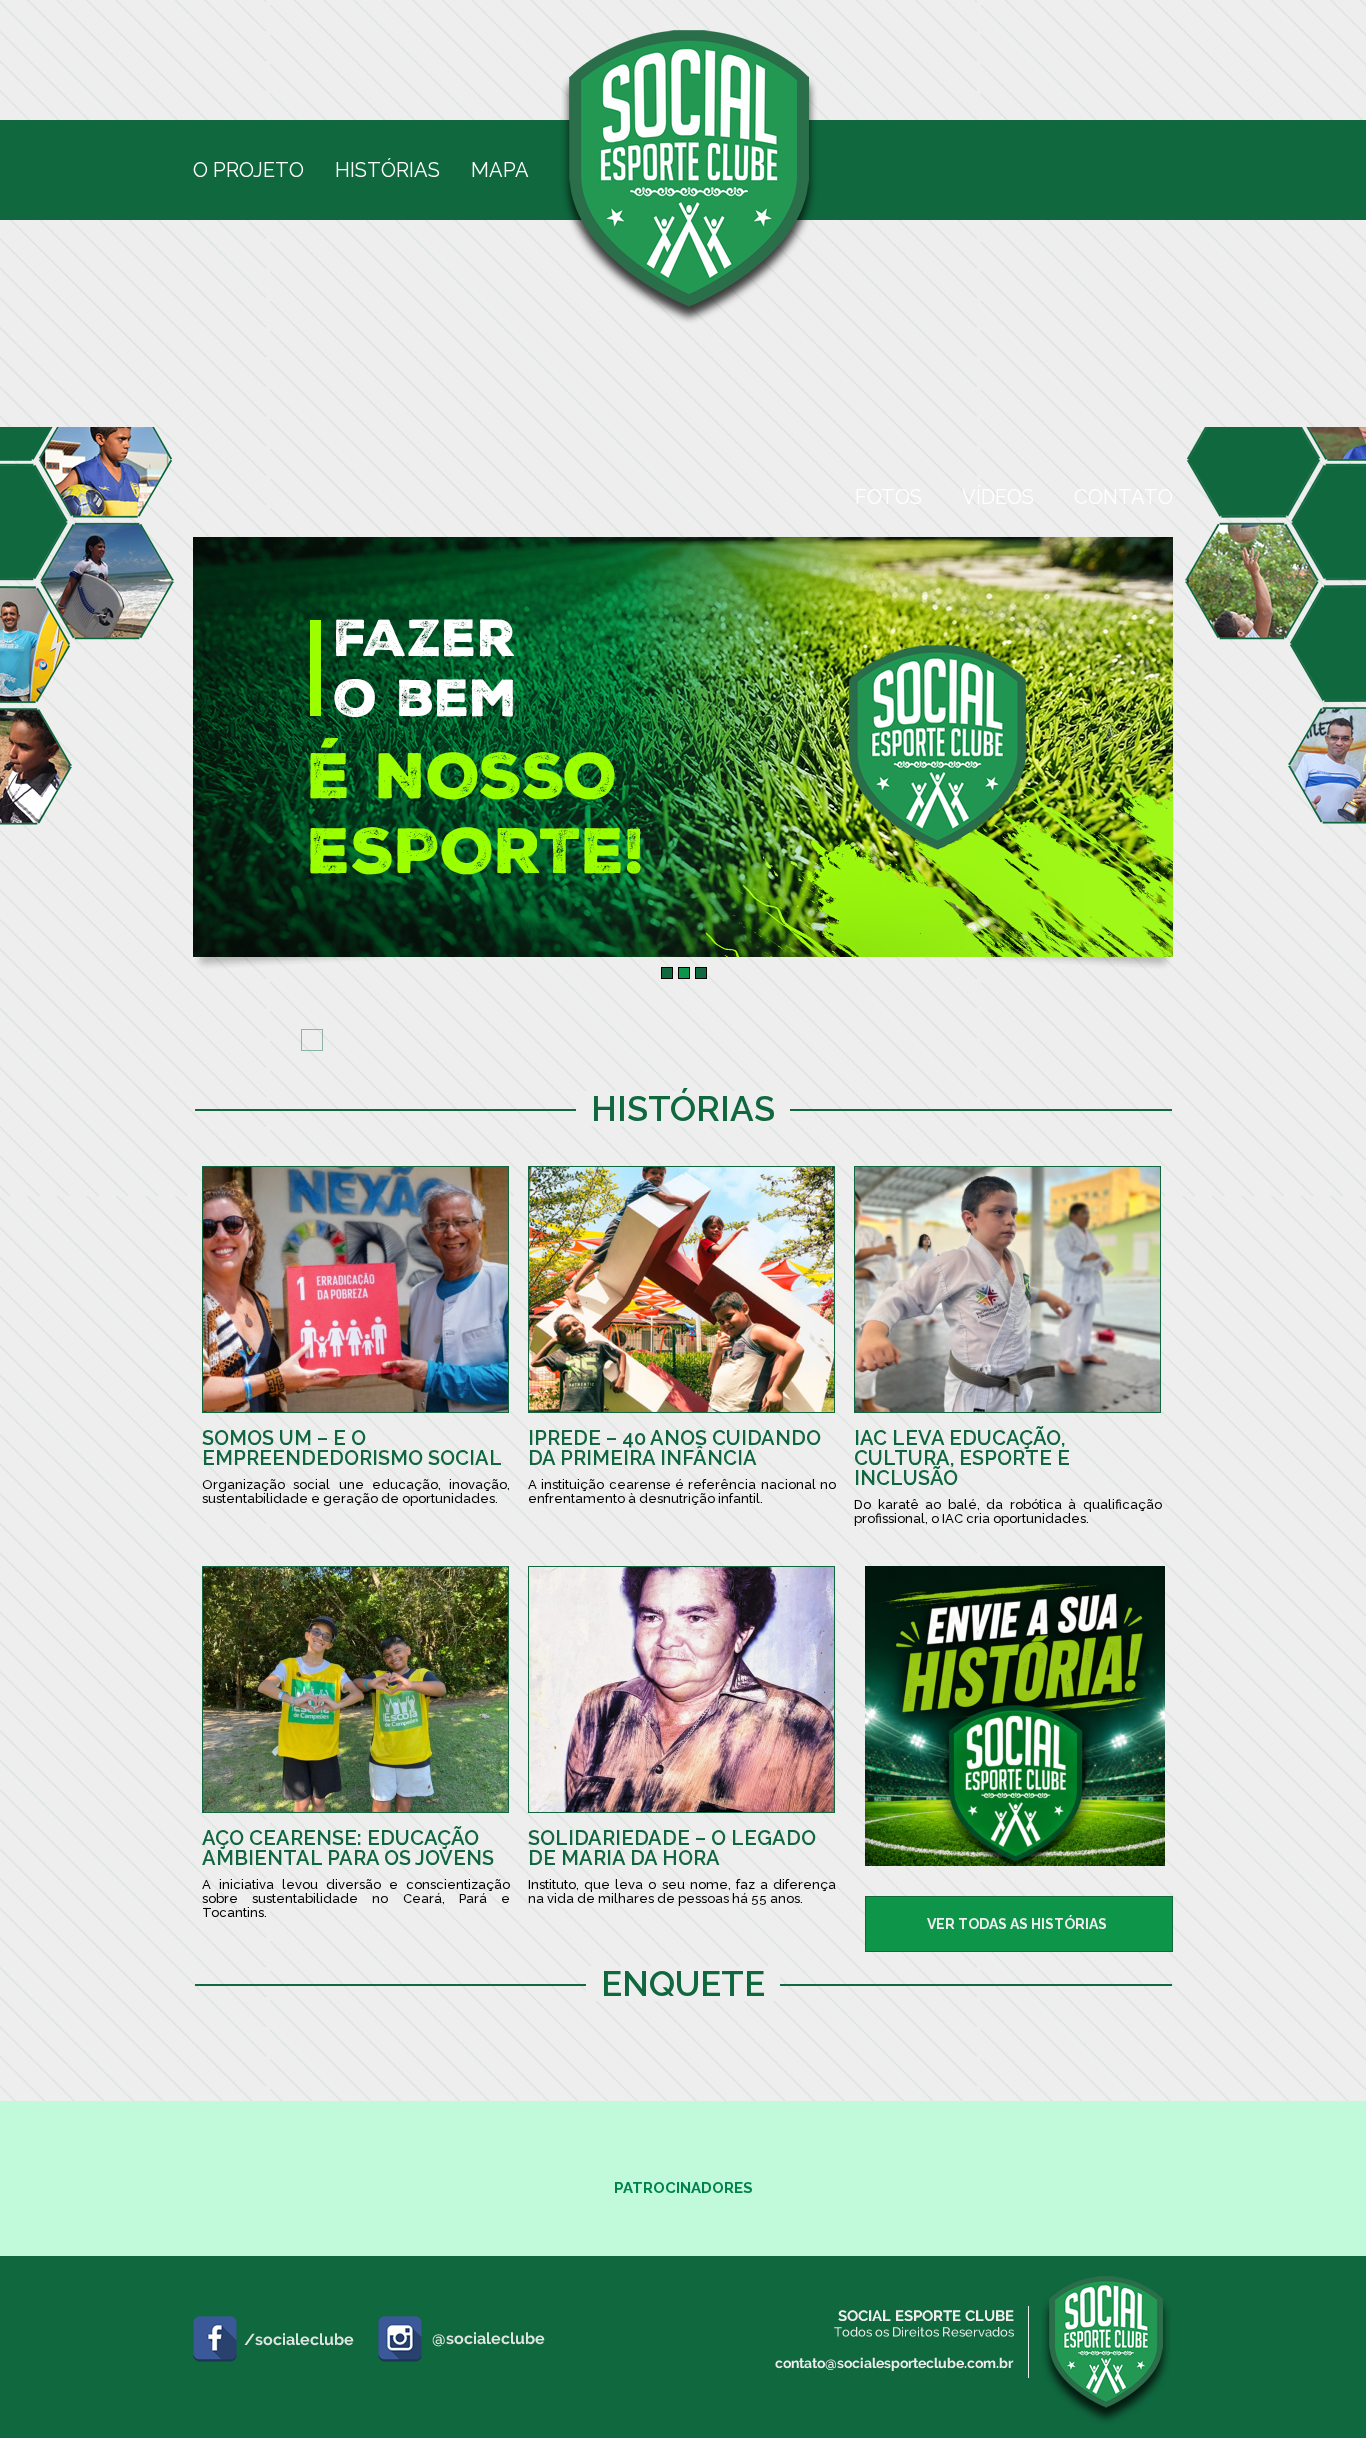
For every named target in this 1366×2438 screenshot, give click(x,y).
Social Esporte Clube (689, 178)
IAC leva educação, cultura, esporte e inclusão (962, 1458)
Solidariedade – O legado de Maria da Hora (672, 1848)
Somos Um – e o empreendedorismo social (352, 1448)
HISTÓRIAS (387, 170)
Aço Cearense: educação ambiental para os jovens (348, 1848)
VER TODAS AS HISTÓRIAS (1017, 1924)
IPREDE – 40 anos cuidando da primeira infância (674, 1448)
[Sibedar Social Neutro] (1015, 1860)
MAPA (500, 170)
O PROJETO (248, 170)
